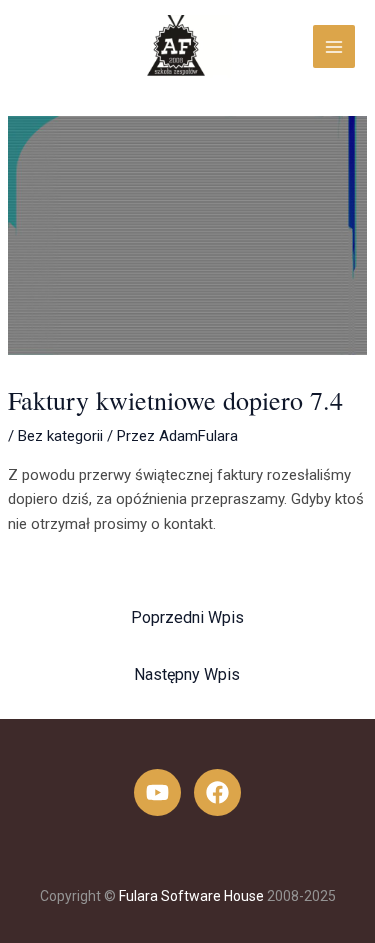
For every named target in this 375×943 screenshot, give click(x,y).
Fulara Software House (191, 896)
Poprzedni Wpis (187, 617)
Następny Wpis (187, 674)
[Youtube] (157, 792)
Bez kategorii (60, 436)
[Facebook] (217, 792)
